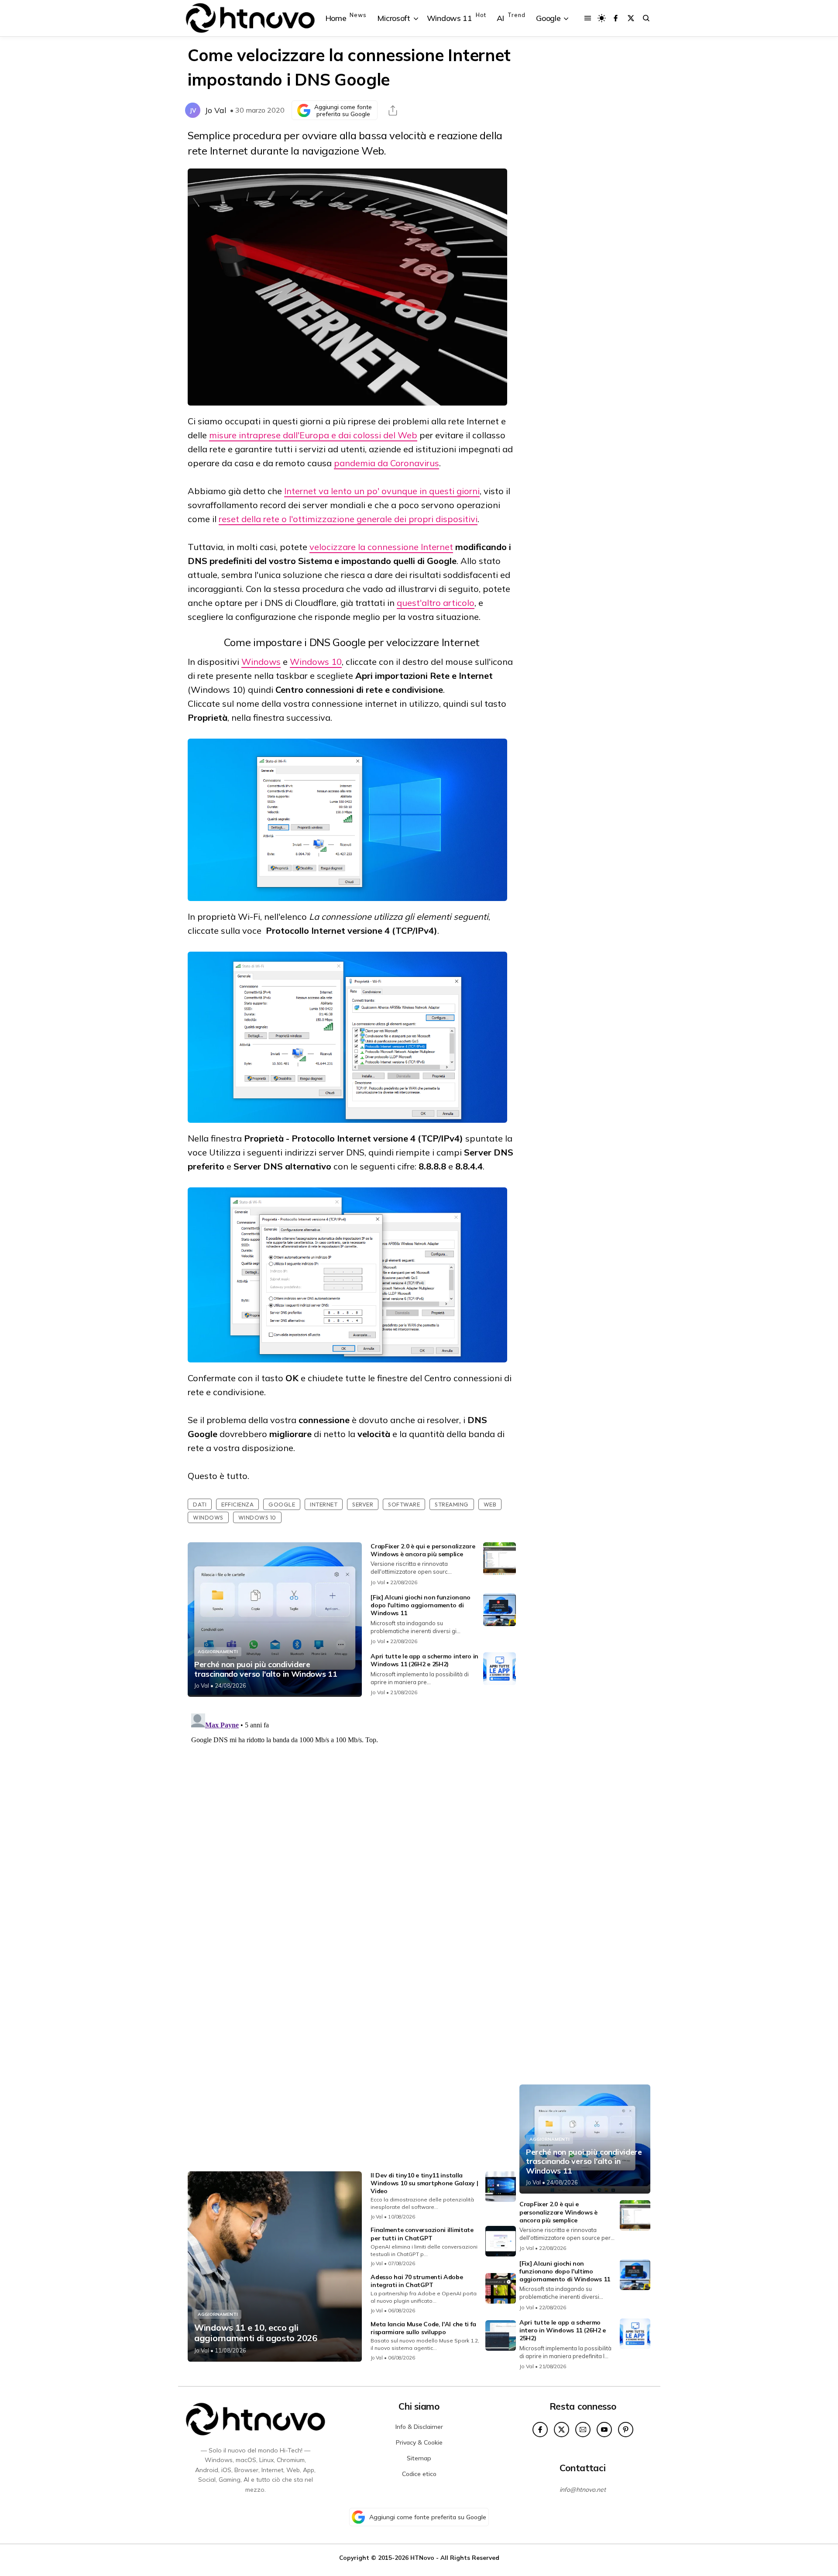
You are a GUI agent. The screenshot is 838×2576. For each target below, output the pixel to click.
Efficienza (237, 1504)
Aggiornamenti (218, 1652)
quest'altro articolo (436, 603)
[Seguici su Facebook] (616, 18)
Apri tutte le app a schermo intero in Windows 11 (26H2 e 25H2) (424, 1660)
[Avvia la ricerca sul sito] (646, 18)
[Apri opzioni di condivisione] (393, 110)
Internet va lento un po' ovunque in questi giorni (382, 491)
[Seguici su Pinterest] (626, 2430)
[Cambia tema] (602, 18)
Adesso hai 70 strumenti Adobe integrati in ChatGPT (417, 2281)
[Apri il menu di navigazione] (588, 18)
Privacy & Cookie (419, 2442)
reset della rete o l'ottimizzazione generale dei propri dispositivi (348, 519)
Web (490, 1504)
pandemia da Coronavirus (386, 463)
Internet (324, 1504)
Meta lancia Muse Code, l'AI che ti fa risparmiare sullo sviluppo (423, 2328)
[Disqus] (352, 1819)
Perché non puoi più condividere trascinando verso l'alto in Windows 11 (266, 1669)
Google (282, 1504)
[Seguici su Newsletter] (583, 2430)
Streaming (452, 1504)
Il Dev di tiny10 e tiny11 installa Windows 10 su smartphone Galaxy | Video (424, 2183)
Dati (200, 1504)
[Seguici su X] (631, 18)
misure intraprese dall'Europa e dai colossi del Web (313, 435)
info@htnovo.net (583, 2490)
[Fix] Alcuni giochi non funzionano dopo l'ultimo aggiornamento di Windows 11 (421, 1605)
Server (363, 1504)
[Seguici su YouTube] (604, 2430)
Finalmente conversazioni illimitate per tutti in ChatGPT (422, 2234)
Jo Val (216, 110)
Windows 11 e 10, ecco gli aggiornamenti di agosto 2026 (256, 2333)
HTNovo (422, 2557)
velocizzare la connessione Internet (381, 547)
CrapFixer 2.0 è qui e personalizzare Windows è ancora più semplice (423, 1550)
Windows (261, 662)
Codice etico (419, 2474)
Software (404, 1504)
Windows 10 (316, 662)
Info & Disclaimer (419, 2427)
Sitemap (419, 2458)
